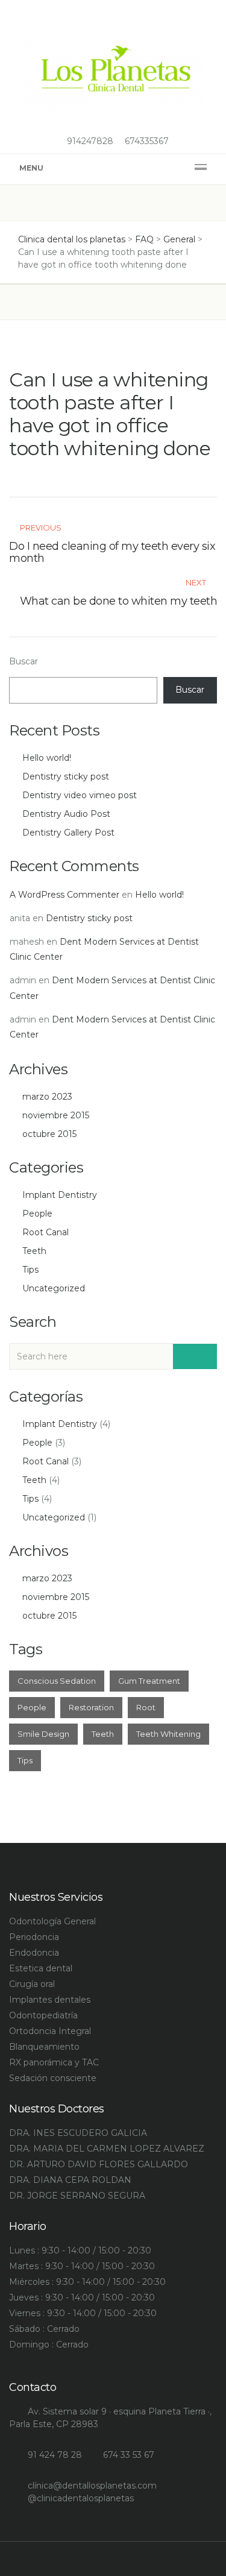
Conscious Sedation (57, 1681)
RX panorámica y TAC (54, 2062)
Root (146, 1707)
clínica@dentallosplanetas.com (92, 2486)
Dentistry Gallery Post (68, 833)
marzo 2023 (47, 1097)
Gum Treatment (149, 1681)
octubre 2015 (49, 1134)
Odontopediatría (43, 2015)
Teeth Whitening (168, 1734)
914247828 (89, 141)
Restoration (91, 1707)
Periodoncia (34, 1937)
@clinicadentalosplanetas (81, 2498)
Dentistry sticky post (66, 776)
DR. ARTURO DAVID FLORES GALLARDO (99, 2164)
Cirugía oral (32, 1984)
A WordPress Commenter (64, 895)
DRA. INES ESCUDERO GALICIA (78, 2133)
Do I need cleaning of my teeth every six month (112, 552)
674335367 (146, 141)
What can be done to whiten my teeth (119, 601)
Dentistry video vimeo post (80, 795)
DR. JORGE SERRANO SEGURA (77, 2196)
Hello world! (47, 758)
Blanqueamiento (44, 2047)
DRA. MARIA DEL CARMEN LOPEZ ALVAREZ (107, 2149)
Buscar (24, 661)
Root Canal (46, 1232)
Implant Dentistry (60, 1195)
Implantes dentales (50, 2000)
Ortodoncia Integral (50, 2031)
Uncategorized (54, 1288)
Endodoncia (34, 1953)
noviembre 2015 (56, 1115)
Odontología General (52, 1921)
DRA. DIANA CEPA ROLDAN (70, 2180)
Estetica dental (41, 1968)
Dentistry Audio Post (66, 814)
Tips (30, 1270)
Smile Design (43, 1734)
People (37, 1214)
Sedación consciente (53, 2078)
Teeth (34, 1251)
